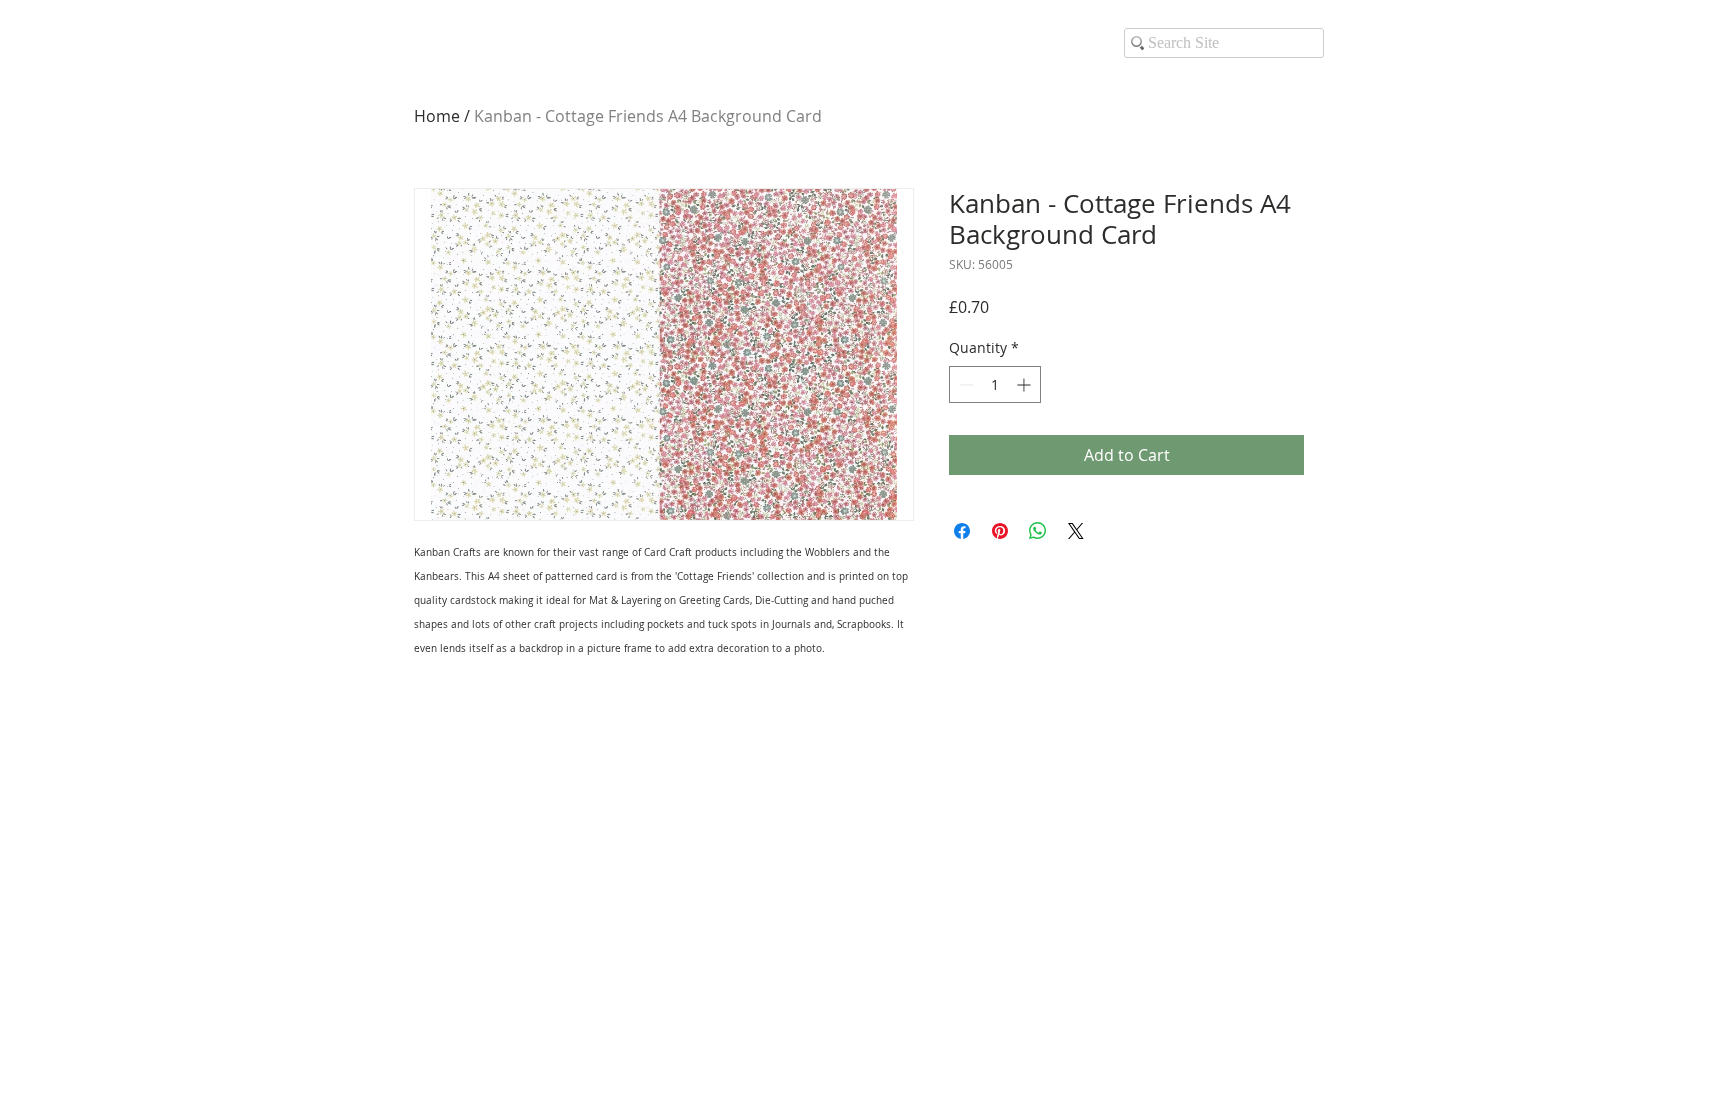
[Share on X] (1076, 531)
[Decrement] (964, 384)
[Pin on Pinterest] (1000, 531)
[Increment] (1025, 384)
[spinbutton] (995, 384)
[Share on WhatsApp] (1038, 531)
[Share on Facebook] (962, 531)
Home (437, 116)
